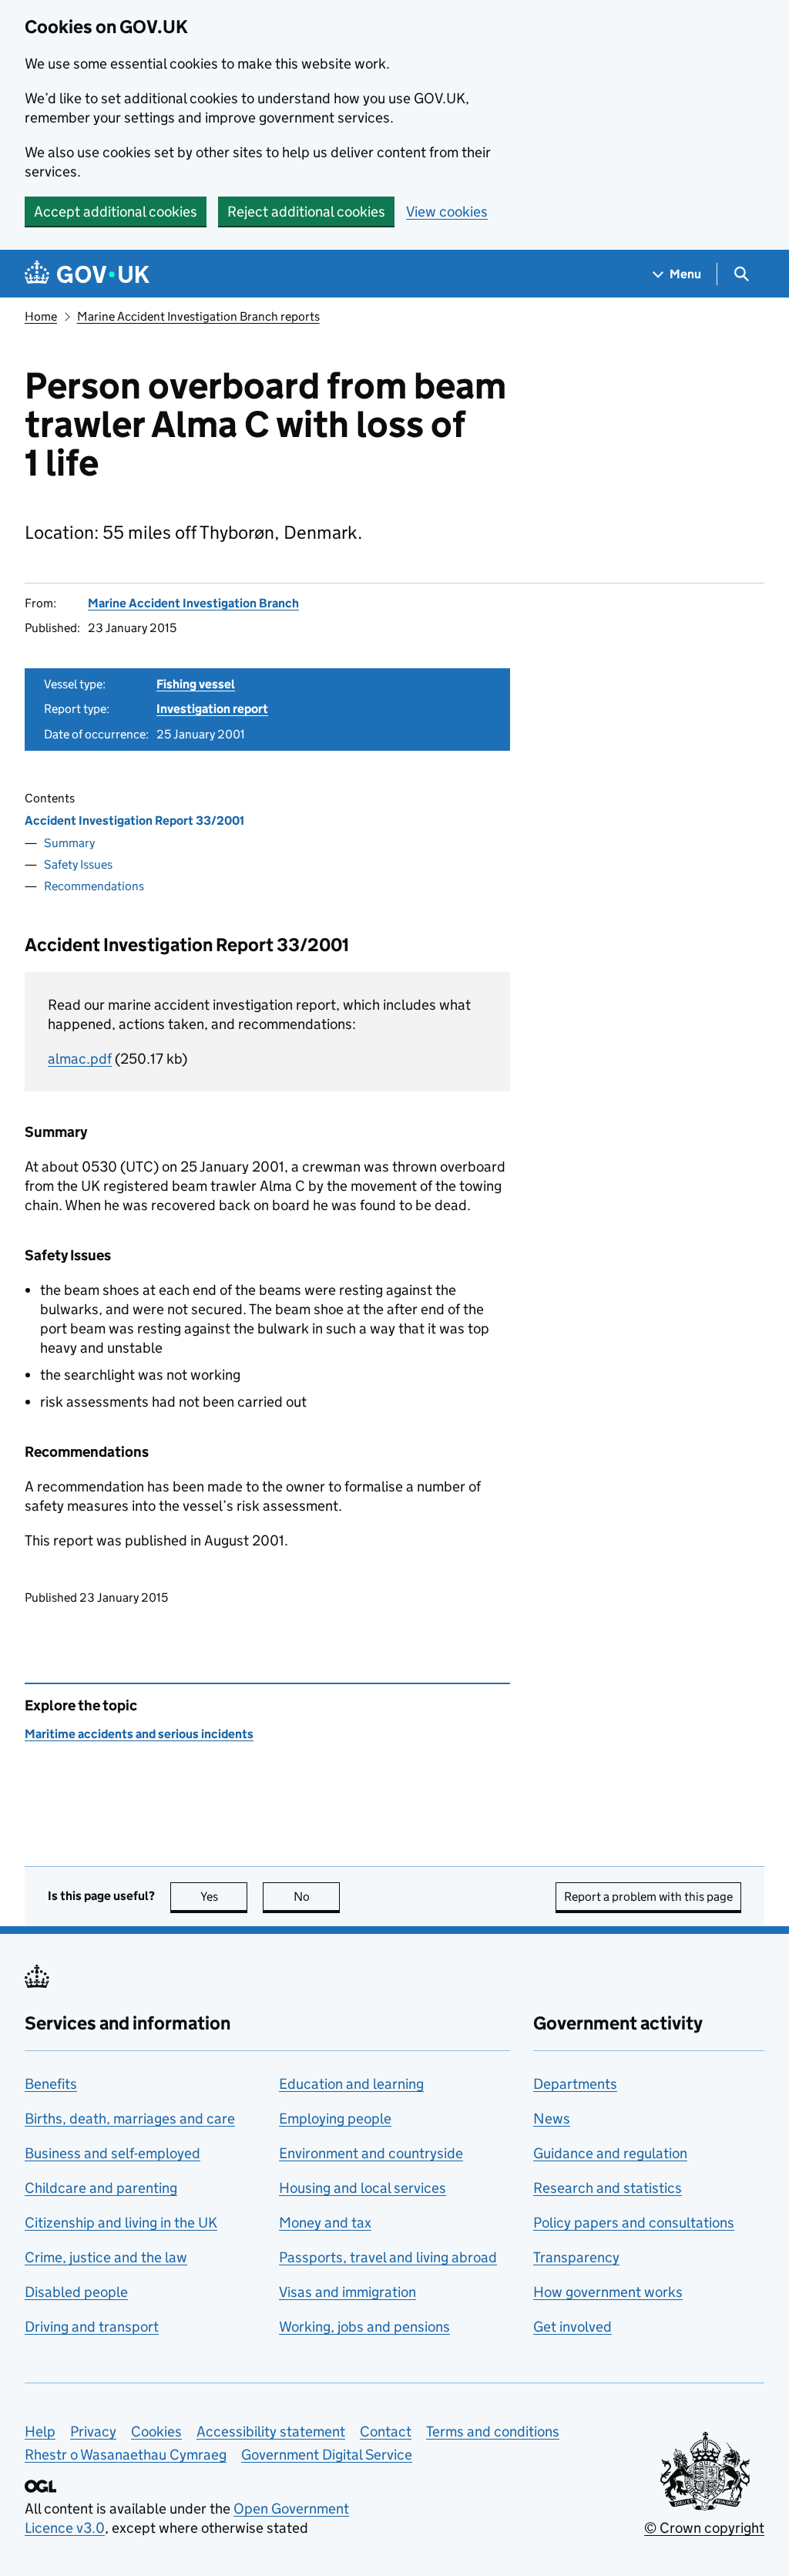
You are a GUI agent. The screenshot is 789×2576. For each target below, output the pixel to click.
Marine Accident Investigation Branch (193, 603)
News (552, 2119)
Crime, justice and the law (106, 2257)
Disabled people (76, 2292)
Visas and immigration (347, 2292)
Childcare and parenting (101, 2188)
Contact (386, 2431)
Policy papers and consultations (634, 2223)
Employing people (335, 2119)
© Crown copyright (704, 2528)
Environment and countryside (371, 2153)
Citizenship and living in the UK (121, 2223)
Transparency (576, 2257)
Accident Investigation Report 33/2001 (134, 821)
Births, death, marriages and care (130, 2119)
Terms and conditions (493, 2431)
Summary (69, 843)
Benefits (51, 2084)
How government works (608, 2292)
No (317, 1897)
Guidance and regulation (610, 2153)
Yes (224, 1897)
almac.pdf (80, 1059)
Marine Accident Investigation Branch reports (198, 316)
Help (40, 2431)
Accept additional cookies (116, 212)
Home (41, 316)
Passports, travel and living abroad (388, 2257)
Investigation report (212, 709)
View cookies (447, 212)
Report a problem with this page (648, 1897)
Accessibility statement (271, 2431)
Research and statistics (608, 2188)
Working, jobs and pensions (364, 2327)
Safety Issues (78, 864)
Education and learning (351, 2084)
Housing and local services (363, 2188)
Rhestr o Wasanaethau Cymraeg (126, 2455)
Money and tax (325, 2223)
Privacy (93, 2431)
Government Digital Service (327, 2455)
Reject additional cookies (306, 212)
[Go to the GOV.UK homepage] (87, 274)
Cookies (156, 2431)
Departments (575, 2084)
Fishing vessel (196, 684)
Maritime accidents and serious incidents (139, 1734)
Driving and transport (92, 2327)
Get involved (572, 2327)
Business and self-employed (112, 2153)
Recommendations (94, 886)
